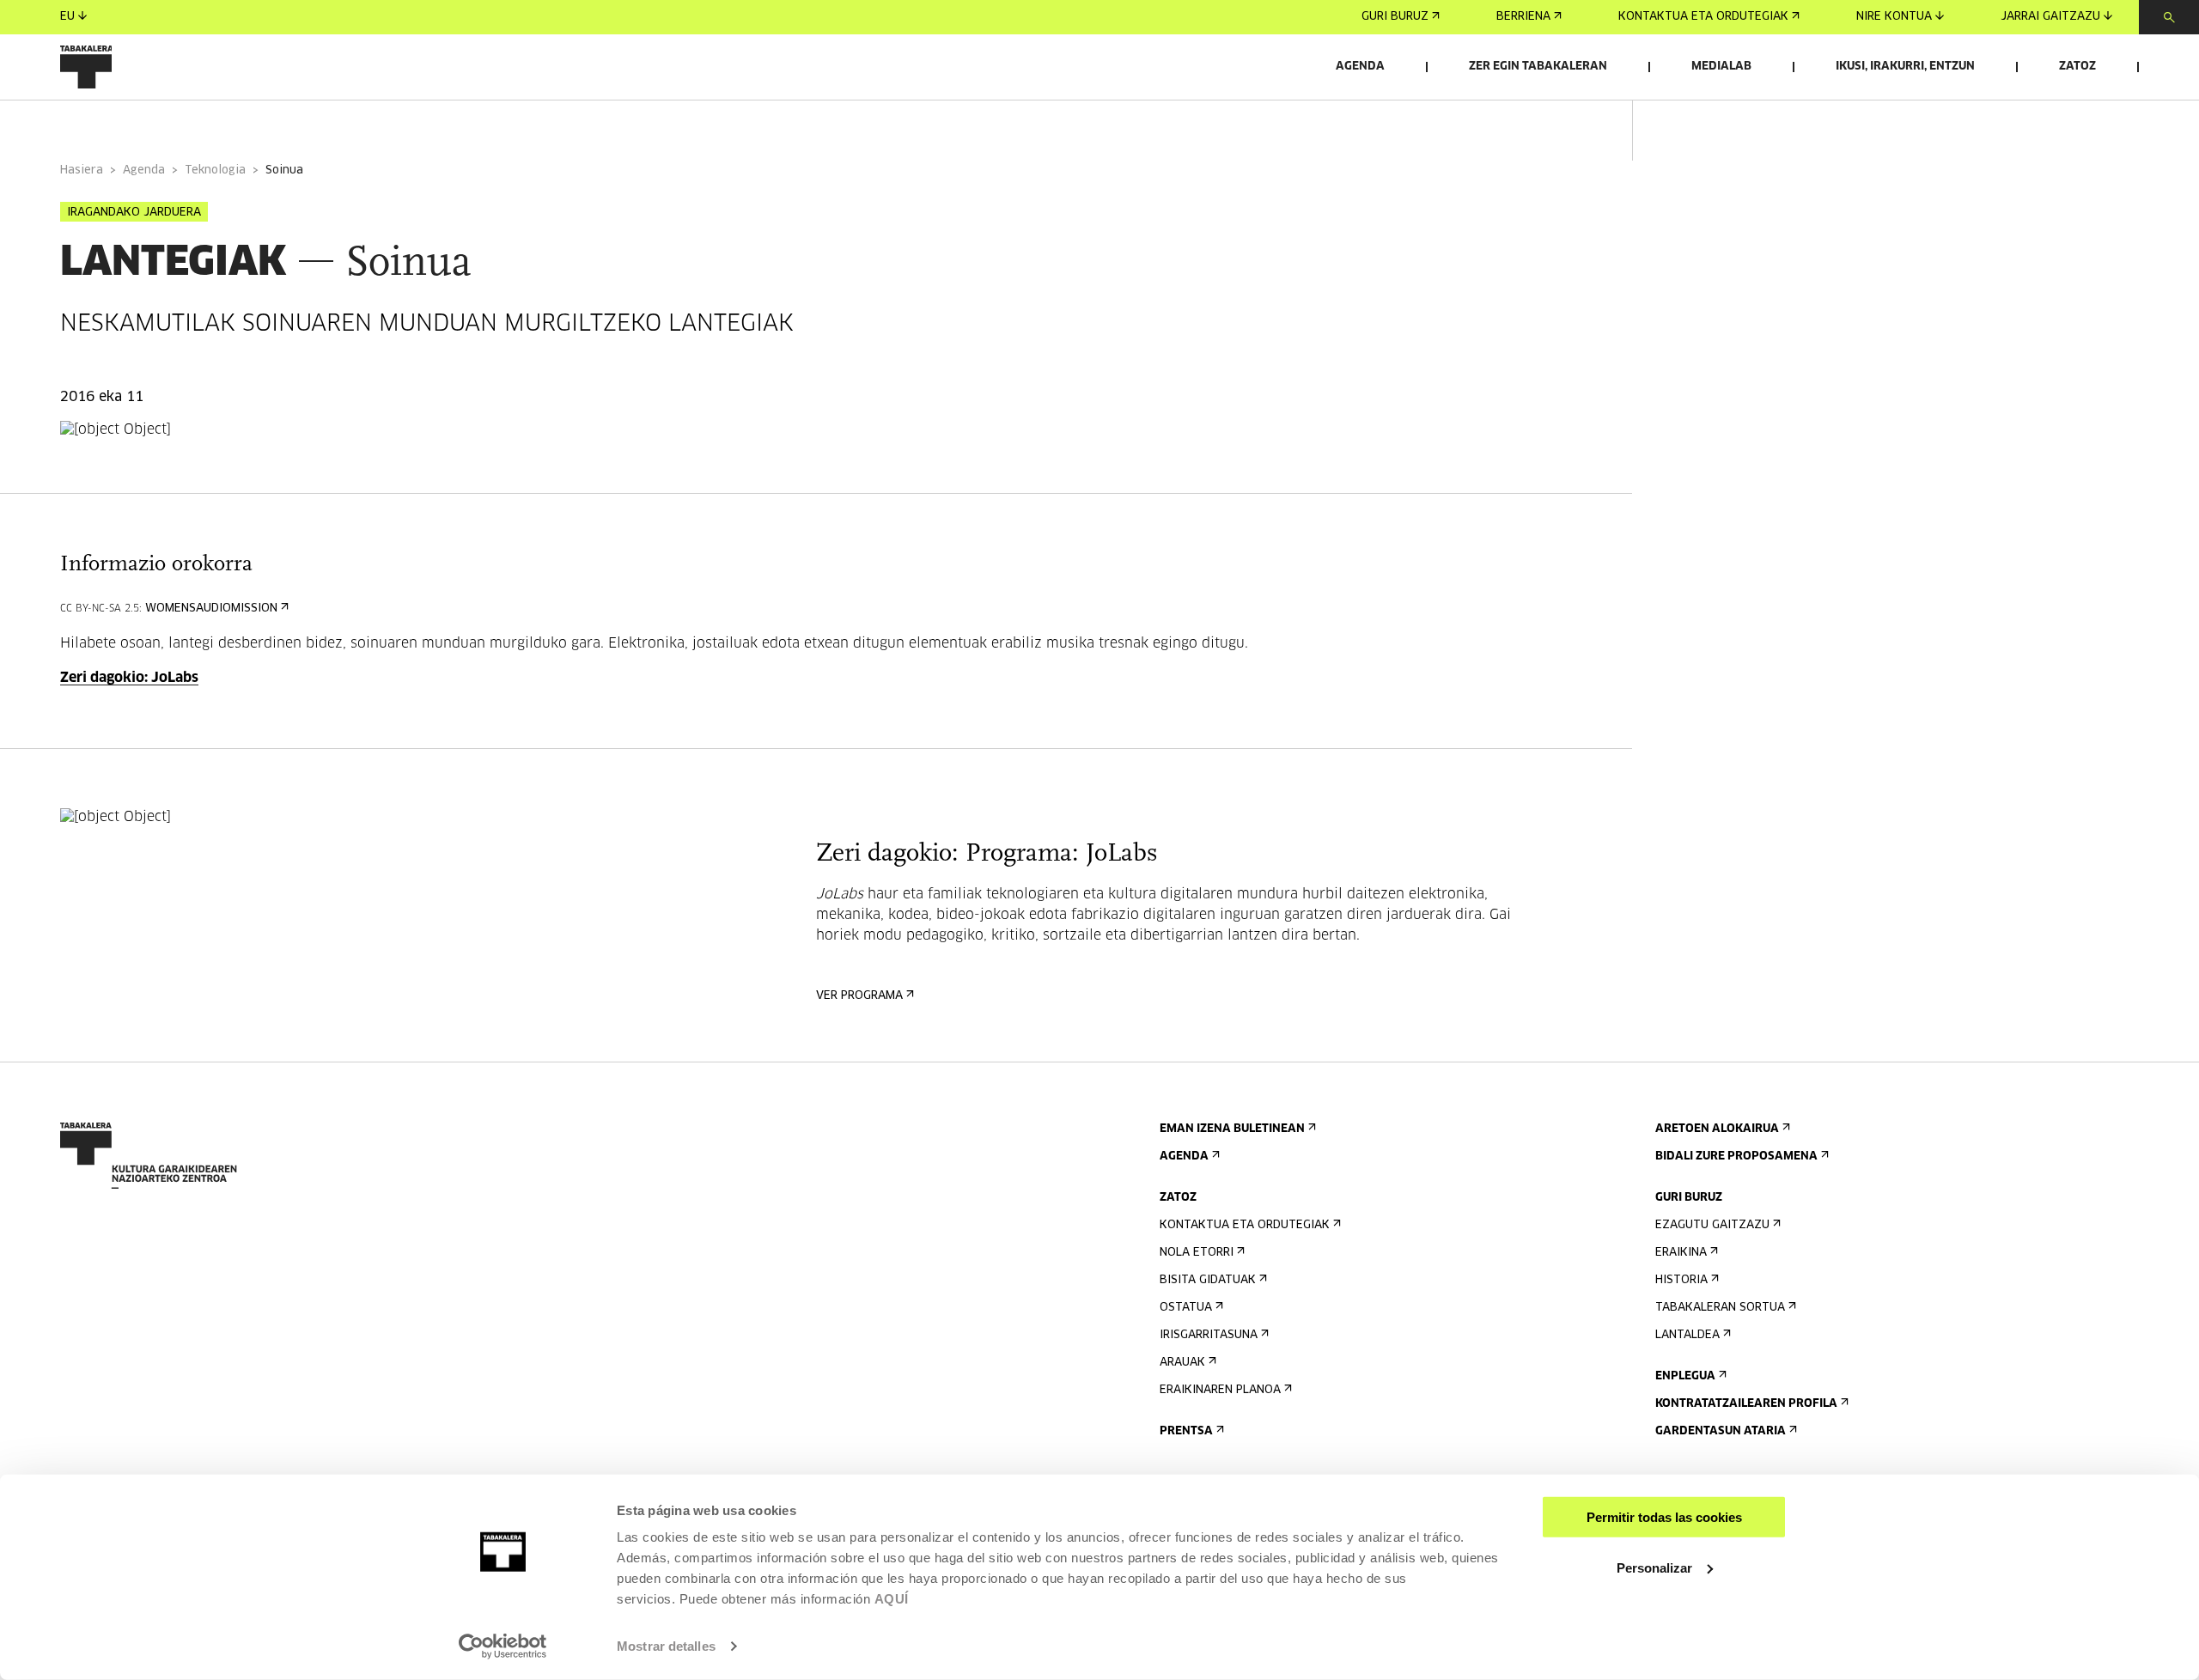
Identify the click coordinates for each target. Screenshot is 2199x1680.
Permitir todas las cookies (1664, 1517)
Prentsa (1186, 1431)
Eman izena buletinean (1232, 1129)
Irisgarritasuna (1209, 1335)
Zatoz (2077, 67)
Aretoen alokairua (1717, 1129)
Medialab (1721, 67)
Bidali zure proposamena (1736, 1157)
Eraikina (1681, 1253)
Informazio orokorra (130, 123)
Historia (1681, 1280)
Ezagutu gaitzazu (1712, 1225)
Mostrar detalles (666, 1646)
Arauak (1182, 1363)
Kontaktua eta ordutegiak (1703, 17)
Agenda (1360, 67)
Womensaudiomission (211, 609)
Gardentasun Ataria (1721, 1431)
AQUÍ (892, 1599)
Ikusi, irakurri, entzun (1905, 67)
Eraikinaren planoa (1220, 1390)
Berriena (1523, 17)
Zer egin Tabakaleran (1538, 67)
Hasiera (82, 170)
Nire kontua (1894, 17)
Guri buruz (1395, 17)
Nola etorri (1197, 1253)
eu (67, 17)
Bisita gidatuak (1208, 1280)
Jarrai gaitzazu (2050, 17)
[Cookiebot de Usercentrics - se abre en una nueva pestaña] (503, 1647)
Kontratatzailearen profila (1746, 1404)
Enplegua (1685, 1376)
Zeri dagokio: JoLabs (129, 678)
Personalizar (1654, 1567)
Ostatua (1186, 1308)
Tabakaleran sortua (1720, 1308)
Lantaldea (1687, 1335)
